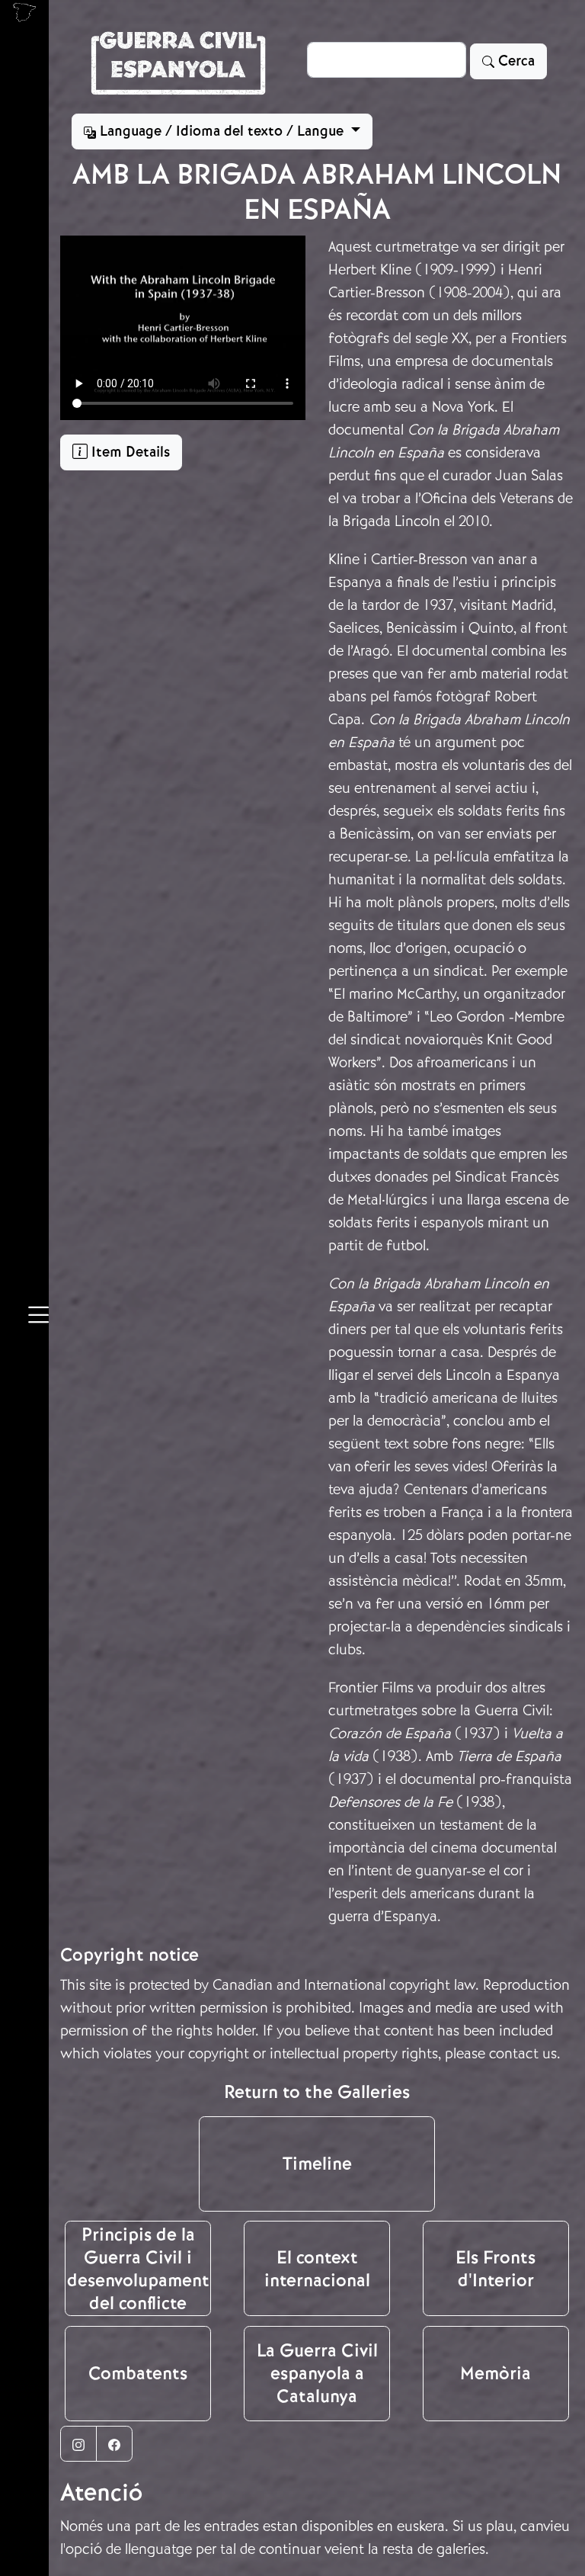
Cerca (515, 61)
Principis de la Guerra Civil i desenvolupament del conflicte (138, 2269)
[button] (38, 1317)
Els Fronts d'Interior (495, 2269)
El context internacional (317, 2269)
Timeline (317, 2164)
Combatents (138, 2373)
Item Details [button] (129, 452)
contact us (523, 2053)
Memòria (495, 2373)
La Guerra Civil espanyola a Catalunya (317, 2373)
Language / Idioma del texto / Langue (222, 131)
